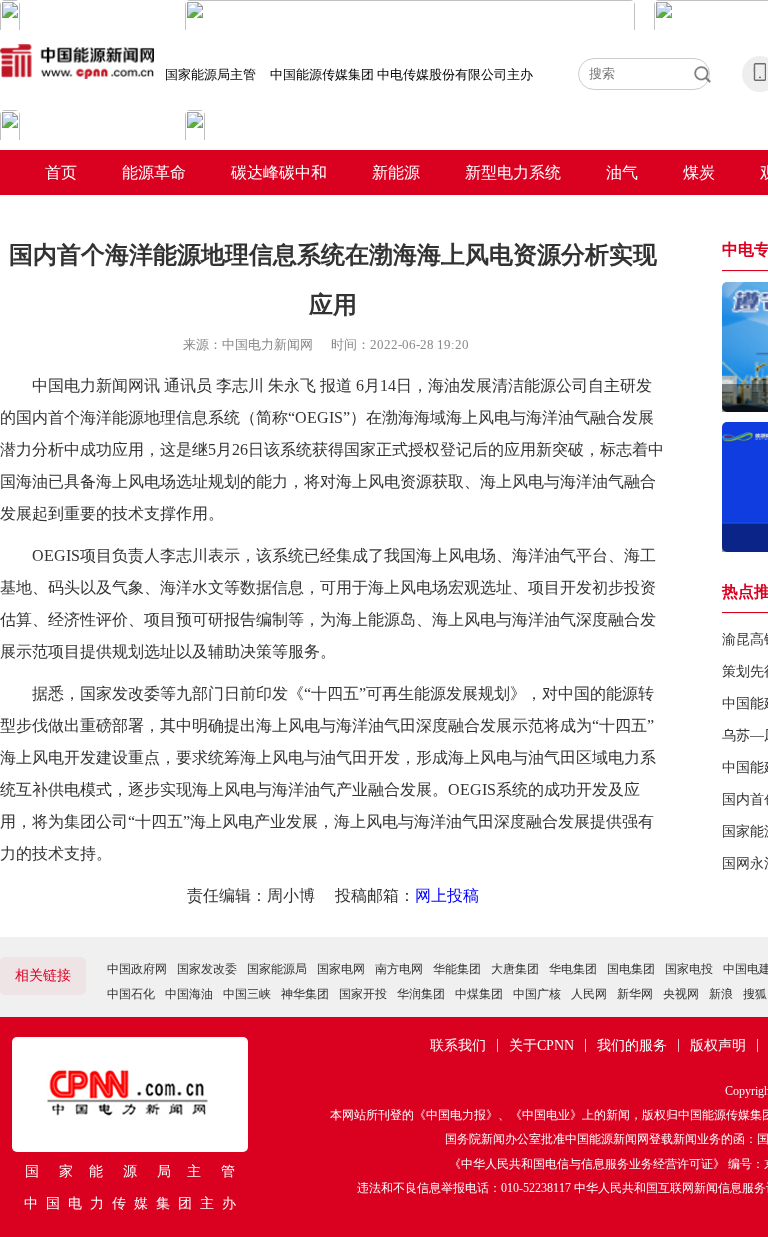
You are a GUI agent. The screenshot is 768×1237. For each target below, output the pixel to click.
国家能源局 (277, 969)
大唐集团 (515, 969)
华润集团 (421, 994)
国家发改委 (207, 969)
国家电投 (689, 969)
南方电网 (399, 969)
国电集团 (631, 969)
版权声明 (718, 1045)
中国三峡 (247, 994)
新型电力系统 (513, 172)
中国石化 (131, 994)
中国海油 (189, 994)
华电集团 (573, 969)
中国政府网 (137, 969)
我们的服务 (632, 1045)
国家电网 (341, 969)
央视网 (681, 994)
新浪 (721, 994)
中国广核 (537, 994)
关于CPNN (541, 1045)
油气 (622, 172)
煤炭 (699, 172)
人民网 (589, 994)
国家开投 (363, 994)
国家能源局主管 (210, 74)
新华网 (635, 994)
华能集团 (457, 969)
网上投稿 (447, 895)
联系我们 (458, 1045)
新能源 (396, 172)
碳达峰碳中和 (279, 172)
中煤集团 (479, 994)
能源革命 (154, 172)
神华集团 (305, 994)
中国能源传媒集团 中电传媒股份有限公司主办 (401, 74)
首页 (61, 172)
